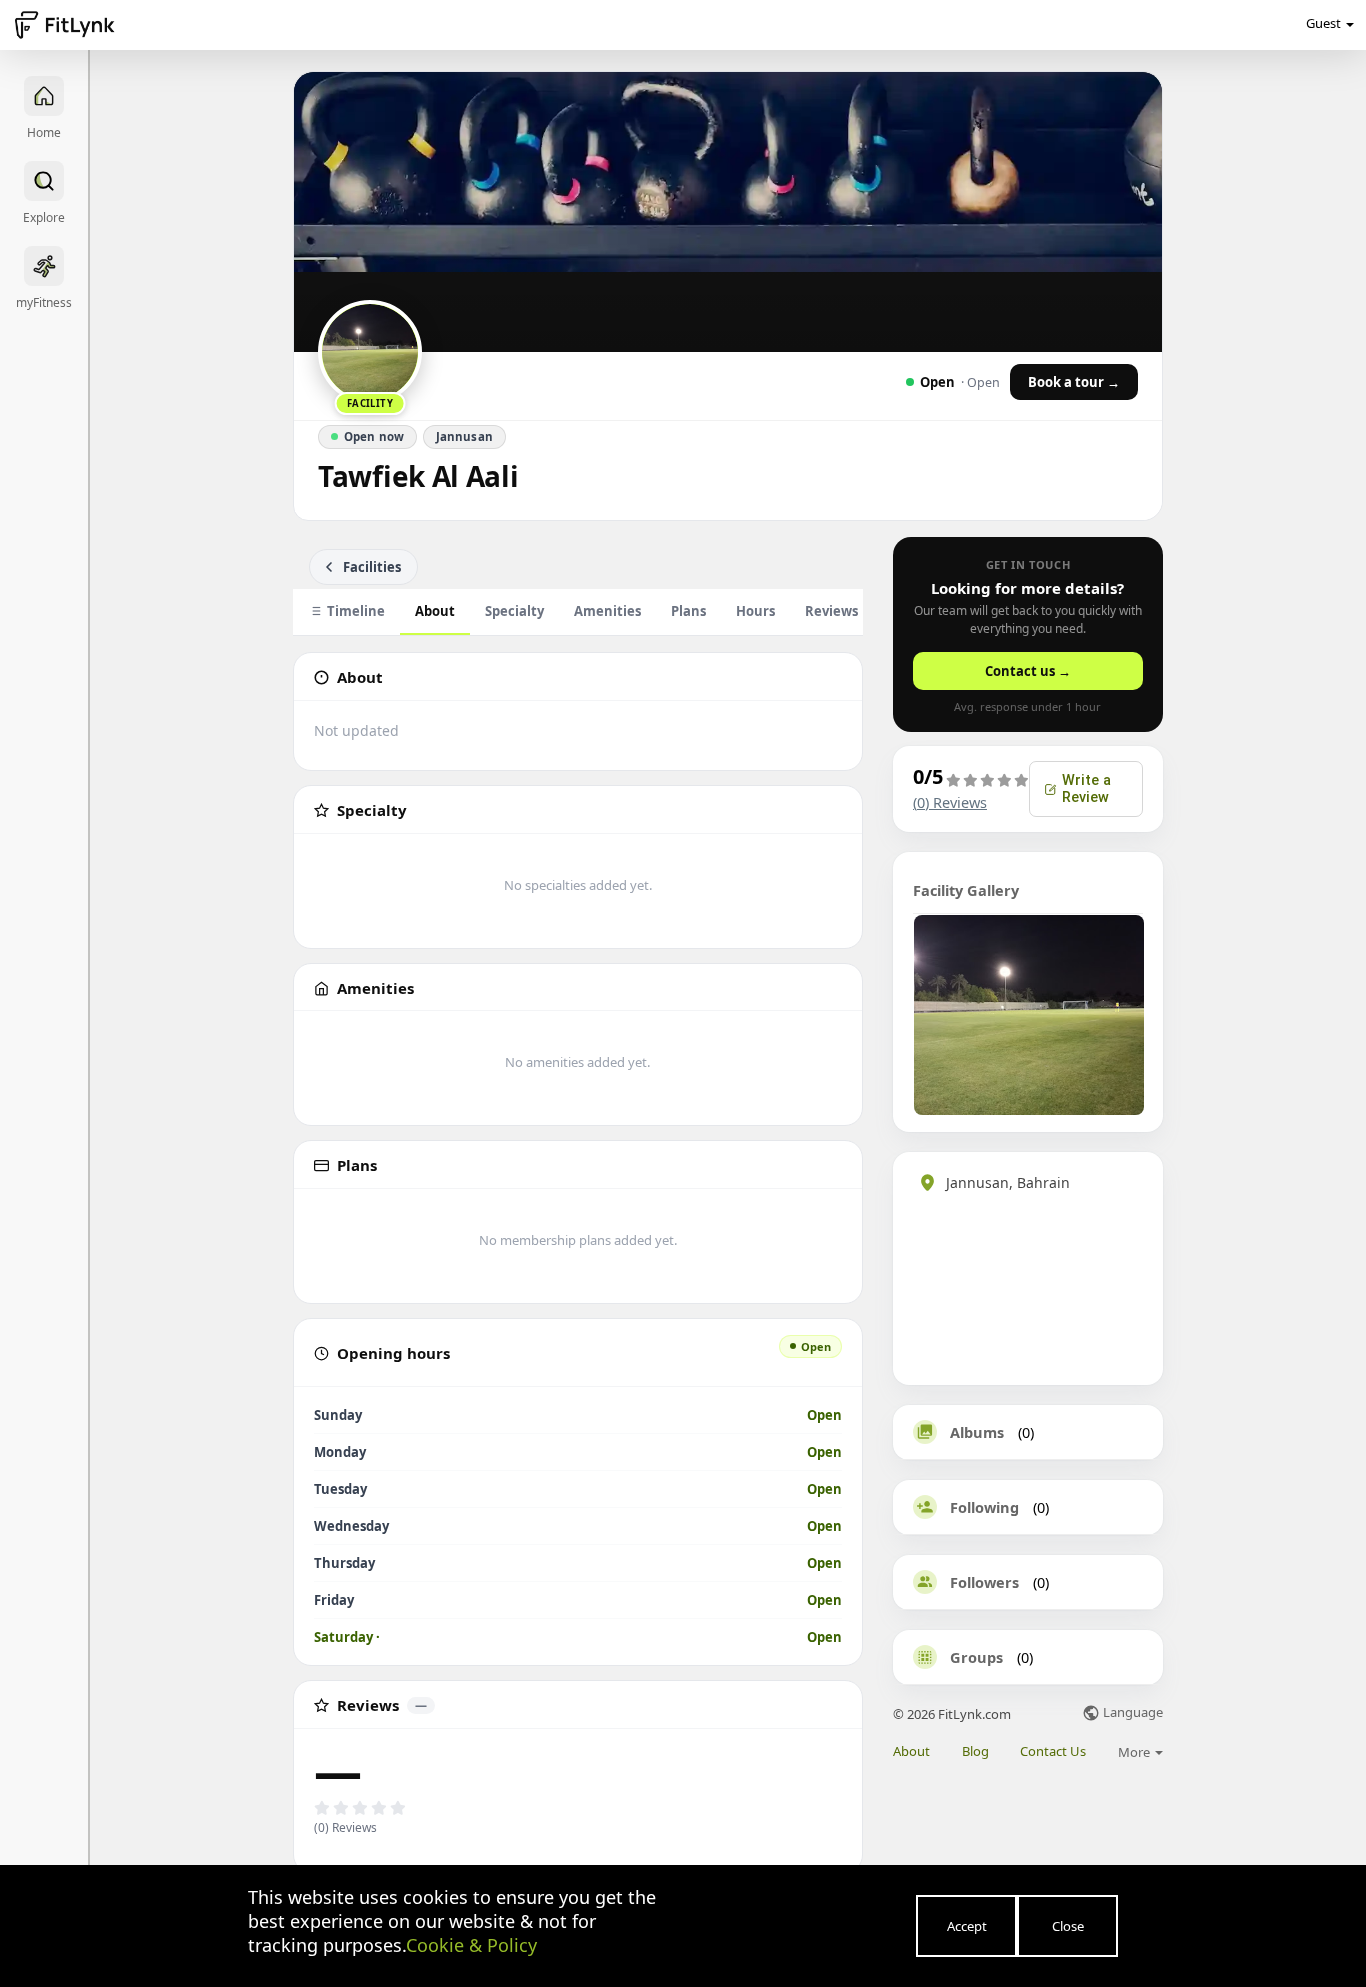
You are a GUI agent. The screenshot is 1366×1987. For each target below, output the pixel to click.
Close (1068, 1926)
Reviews (842, 611)
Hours (755, 611)
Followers (984, 1582)
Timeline (356, 611)
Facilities (372, 567)
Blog (975, 1751)
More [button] (1135, 1752)
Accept (967, 1926)
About (435, 611)
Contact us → (1028, 671)
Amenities (607, 611)
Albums (977, 1432)
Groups (976, 1657)
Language (1131, 1713)
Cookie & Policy (471, 1945)
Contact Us (1053, 1751)
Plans (688, 611)
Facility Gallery (966, 890)
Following (984, 1507)
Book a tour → (1074, 382)
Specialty (514, 611)
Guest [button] (1323, 23)
